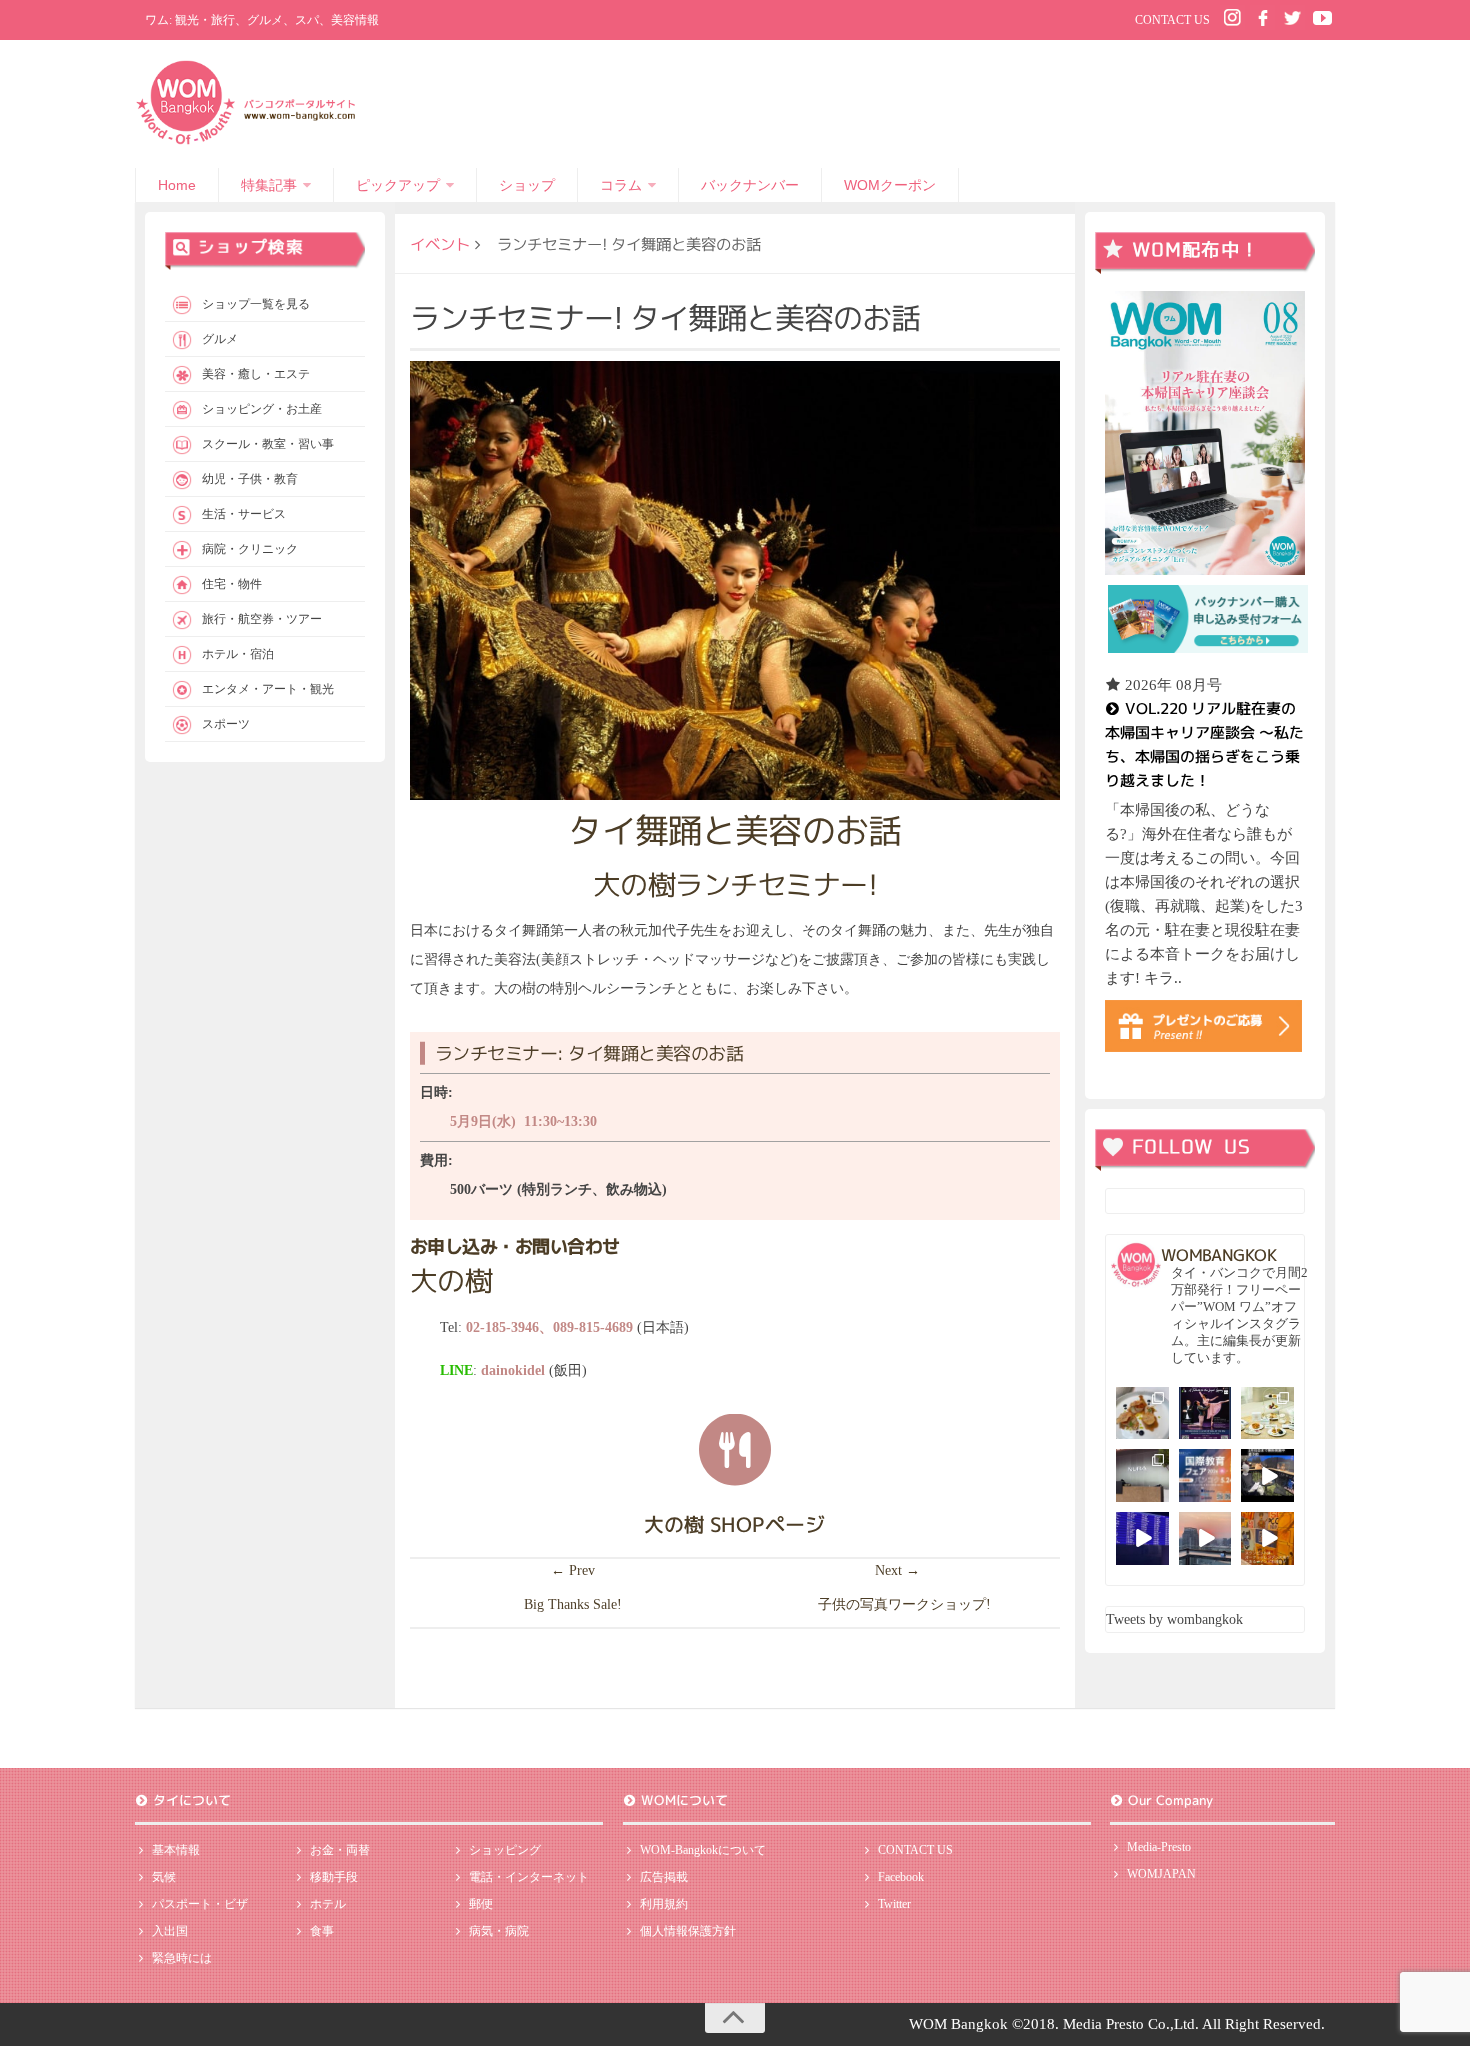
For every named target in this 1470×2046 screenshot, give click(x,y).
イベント (440, 244)
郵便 (481, 1904)
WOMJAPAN (1161, 1874)
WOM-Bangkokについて (703, 1850)
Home (177, 185)
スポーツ (226, 724)
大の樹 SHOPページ (734, 1524)
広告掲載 (664, 1877)
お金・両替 (340, 1850)
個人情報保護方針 (688, 1931)
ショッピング (505, 1850)
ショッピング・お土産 (262, 409)
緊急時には (182, 1958)
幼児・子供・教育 (250, 479)
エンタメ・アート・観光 (268, 689)
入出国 (170, 1931)
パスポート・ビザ (200, 1904)
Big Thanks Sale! (573, 1604)
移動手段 (334, 1877)
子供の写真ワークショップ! (904, 1604)
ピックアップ (398, 185)
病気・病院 (499, 1931)
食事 (322, 1931)
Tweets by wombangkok (1174, 1619)
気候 (164, 1877)
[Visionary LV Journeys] (1267, 1475)
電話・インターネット (529, 1877)
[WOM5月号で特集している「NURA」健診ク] (1142, 1475)
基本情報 (176, 1850)
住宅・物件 (232, 584)
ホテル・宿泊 (238, 654)
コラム (621, 185)
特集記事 (269, 185)
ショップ (527, 185)
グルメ (220, 339)
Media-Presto (1159, 1847)
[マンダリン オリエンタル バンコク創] (1267, 1413)
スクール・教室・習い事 (268, 444)
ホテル (328, 1904)
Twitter (894, 1904)
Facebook (901, 1877)
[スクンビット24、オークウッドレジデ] (1267, 1538)
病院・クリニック (250, 549)
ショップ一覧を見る (256, 304)
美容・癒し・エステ (256, 374)
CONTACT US (1172, 20)
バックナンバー (750, 185)
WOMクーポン (890, 185)
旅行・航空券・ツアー (262, 619)
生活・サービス (244, 514)
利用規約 (664, 1904)
